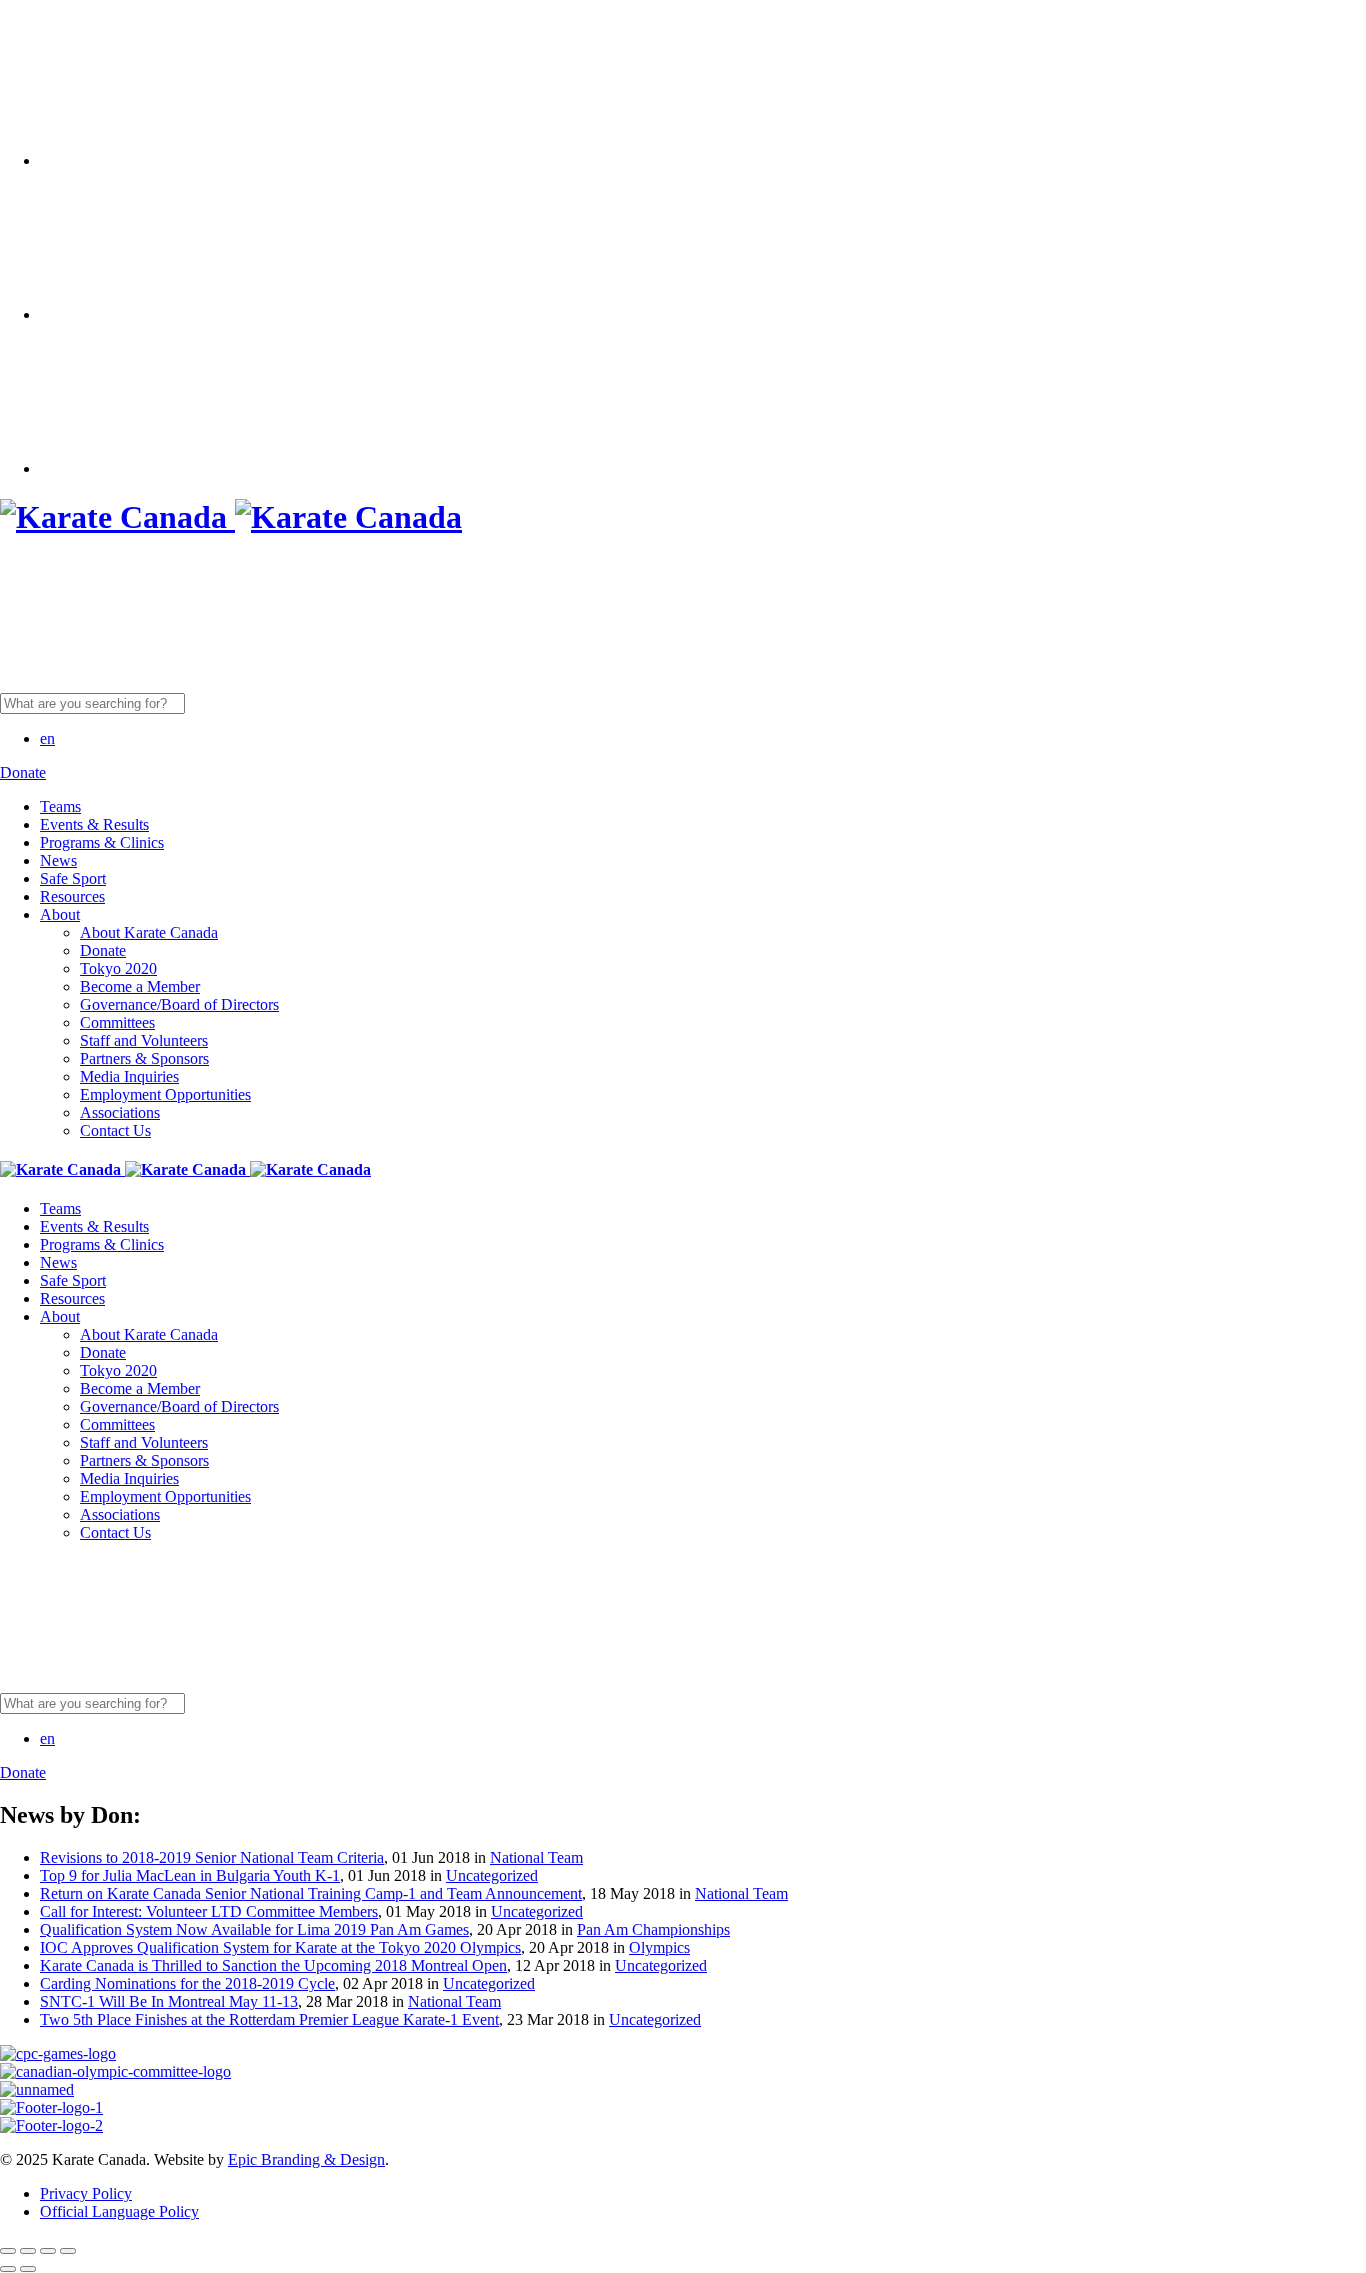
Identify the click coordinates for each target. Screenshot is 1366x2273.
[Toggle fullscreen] (48, 2251)
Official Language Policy (119, 2211)
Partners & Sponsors (144, 1058)
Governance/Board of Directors (179, 1004)
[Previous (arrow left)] (8, 2269)
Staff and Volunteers (144, 1040)
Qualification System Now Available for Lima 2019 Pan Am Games (254, 1929)
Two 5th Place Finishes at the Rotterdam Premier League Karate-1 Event (269, 2019)
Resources (72, 896)
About (60, 914)
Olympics (659, 1947)
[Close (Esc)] (8, 2251)
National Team (536, 1857)
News (58, 860)
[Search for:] (246, 702)
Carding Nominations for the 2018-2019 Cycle (187, 1983)
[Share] (28, 2251)
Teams (60, 806)
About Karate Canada (149, 932)
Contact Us (115, 1130)
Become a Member (140, 986)
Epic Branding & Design (306, 2159)
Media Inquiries (129, 1076)
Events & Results (94, 824)
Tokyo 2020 (118, 968)
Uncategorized (492, 1875)
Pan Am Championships (653, 1929)
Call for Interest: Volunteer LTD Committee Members (209, 1911)
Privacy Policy (86, 2193)
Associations (120, 1112)
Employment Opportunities (165, 1094)
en (47, 738)
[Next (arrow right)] (28, 2269)
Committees (117, 1022)
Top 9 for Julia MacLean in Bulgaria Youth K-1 (190, 1875)
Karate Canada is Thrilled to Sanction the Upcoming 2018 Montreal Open (273, 1965)
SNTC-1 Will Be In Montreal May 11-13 (169, 2001)
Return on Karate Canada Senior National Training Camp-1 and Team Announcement (311, 1893)
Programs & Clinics (102, 842)
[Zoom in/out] (68, 2251)
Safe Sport (73, 878)
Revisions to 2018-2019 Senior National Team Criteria (212, 1857)
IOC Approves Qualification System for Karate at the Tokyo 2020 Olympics (280, 1947)
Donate (103, 950)
